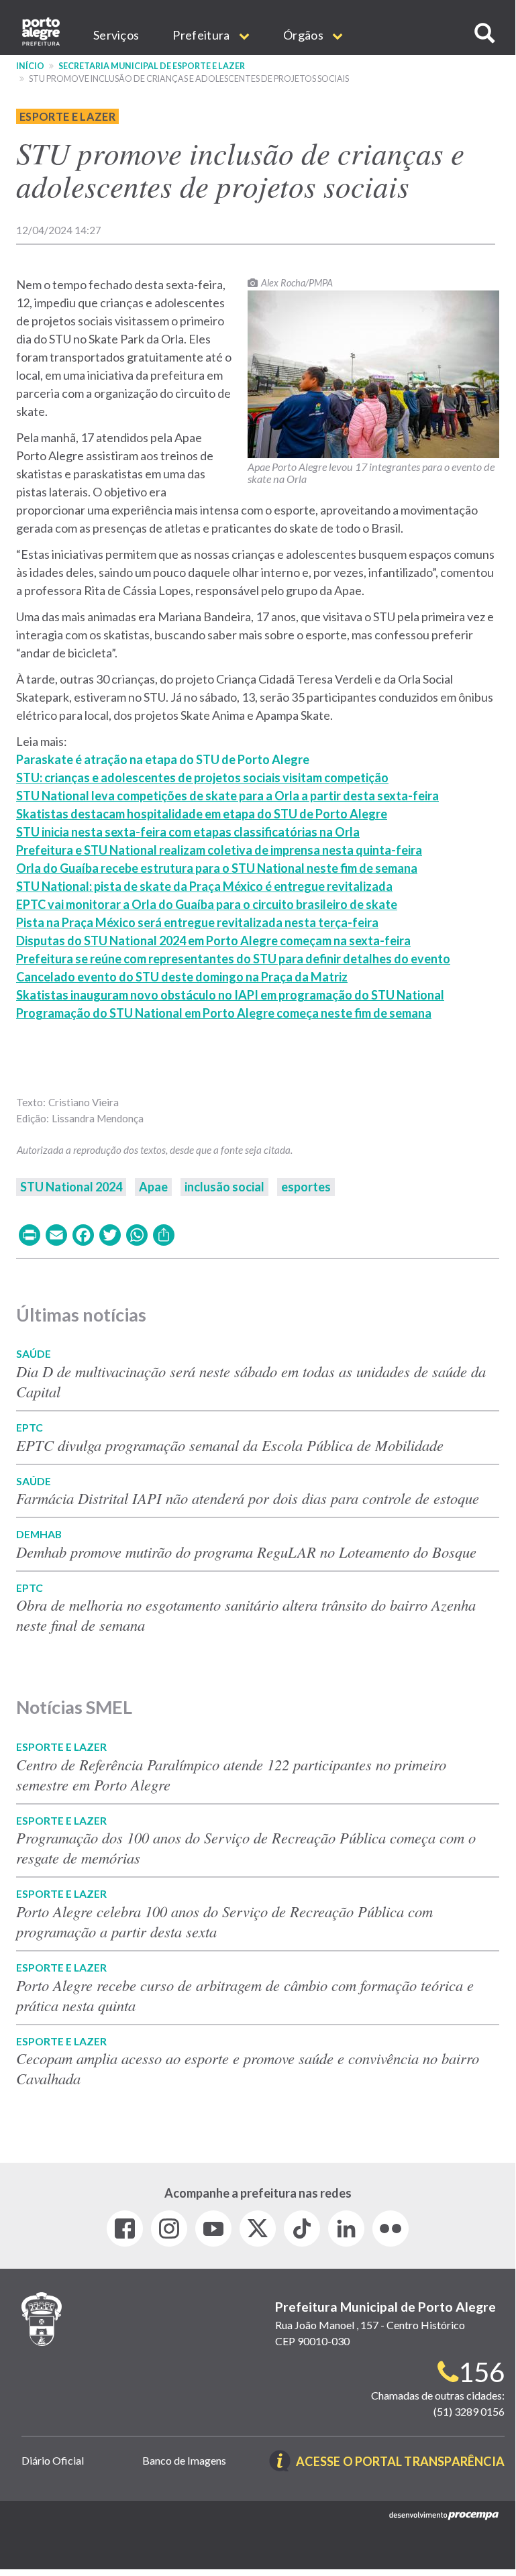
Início (30, 66)
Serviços (116, 35)
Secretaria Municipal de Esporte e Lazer (152, 66)
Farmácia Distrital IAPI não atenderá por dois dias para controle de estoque (248, 1498)
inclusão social (224, 1187)
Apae (153, 1187)
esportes (306, 1187)
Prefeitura (202, 35)
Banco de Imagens (184, 2460)
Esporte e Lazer (67, 116)
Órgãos (304, 35)
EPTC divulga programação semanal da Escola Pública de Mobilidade (230, 1445)
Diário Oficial (53, 2460)
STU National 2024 (71, 1187)
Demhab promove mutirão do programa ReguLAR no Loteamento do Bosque (246, 1552)
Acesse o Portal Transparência (400, 2462)
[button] (484, 33)
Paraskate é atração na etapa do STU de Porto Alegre (163, 759)
